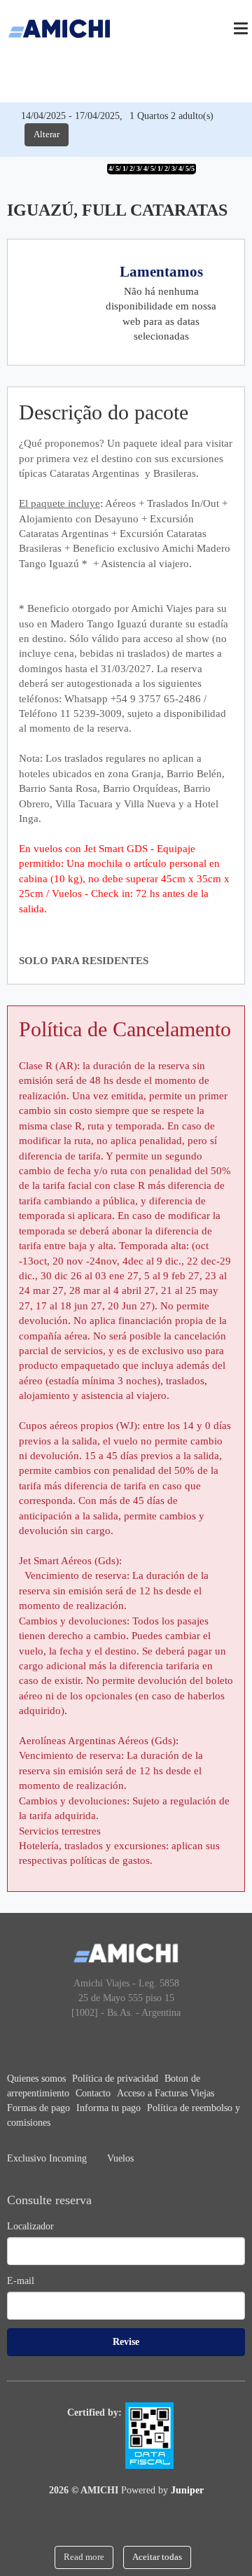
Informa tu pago (110, 2108)
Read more (84, 2557)
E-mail (21, 2281)
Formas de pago (40, 2108)
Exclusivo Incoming (48, 2158)
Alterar (47, 134)
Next (229, 171)
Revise (126, 2342)
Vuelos (120, 2158)
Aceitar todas (157, 2557)
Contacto (94, 2093)
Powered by (162, 2490)
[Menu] (241, 28)
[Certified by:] (155, 2435)
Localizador (30, 2226)
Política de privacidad (117, 2079)
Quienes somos (38, 2079)
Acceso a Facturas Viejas (166, 2093)
